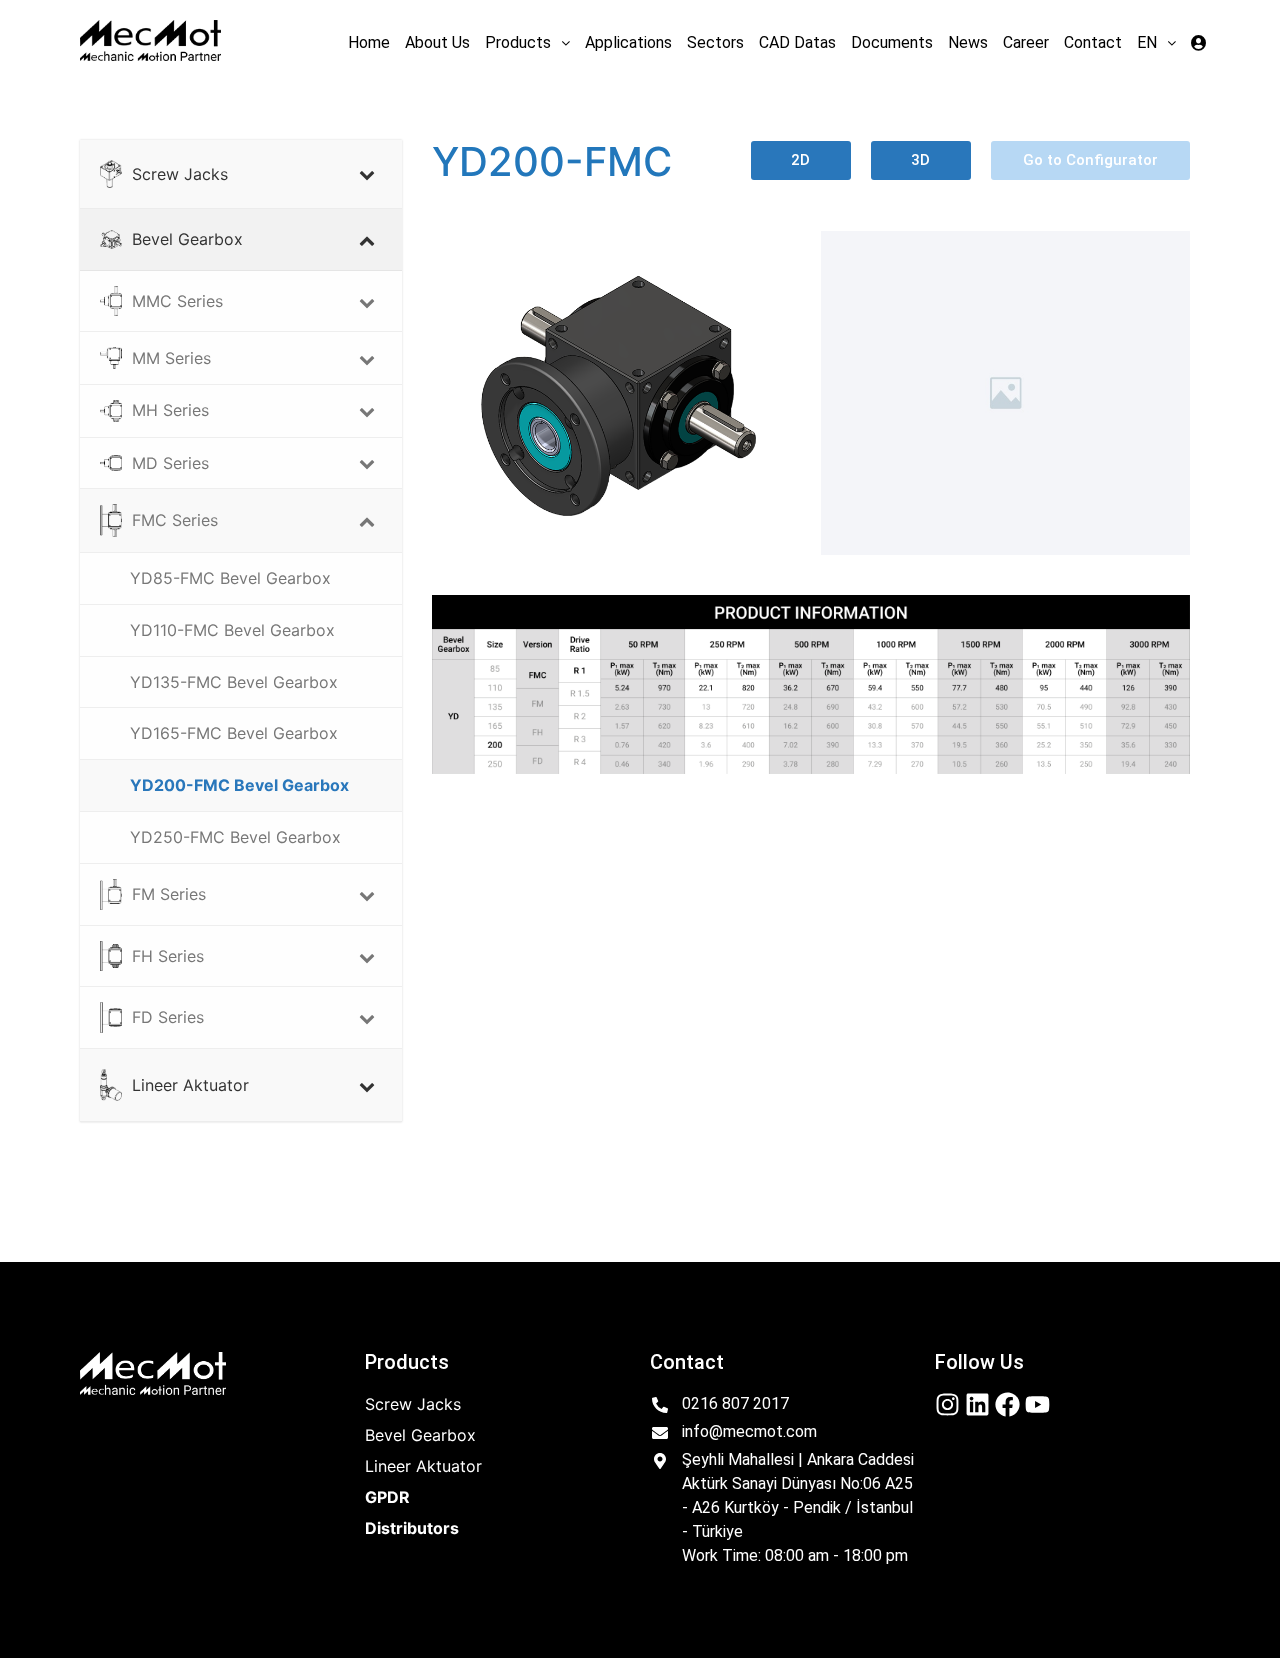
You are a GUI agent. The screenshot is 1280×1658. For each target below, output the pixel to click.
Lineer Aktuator (423, 1466)
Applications (628, 42)
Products (518, 42)
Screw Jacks (413, 1404)
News (968, 42)
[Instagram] (947, 1404)
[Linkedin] (977, 1404)
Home (369, 42)
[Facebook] (1007, 1404)
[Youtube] (1037, 1404)
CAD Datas (797, 42)
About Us (437, 42)
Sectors (715, 42)
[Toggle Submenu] (367, 174)
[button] (527, 43)
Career (1026, 42)
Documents (892, 42)
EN (1147, 42)
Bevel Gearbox (420, 1435)
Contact (1093, 42)
